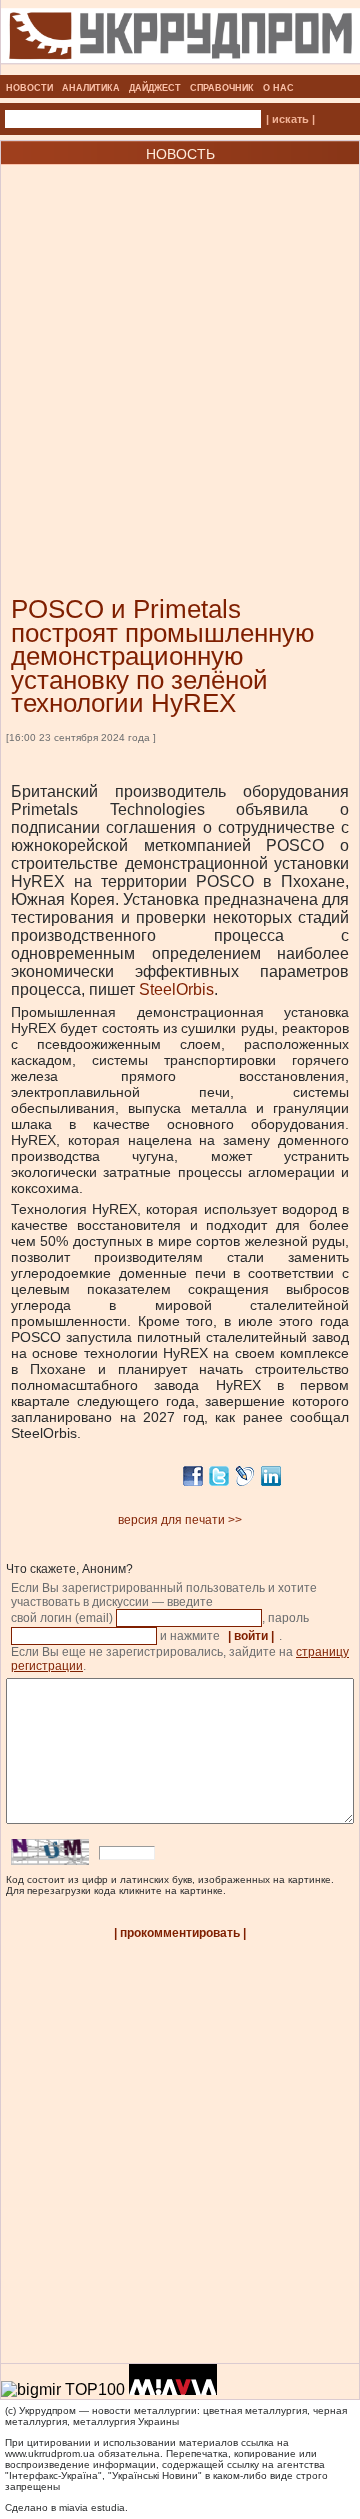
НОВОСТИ (29, 88)
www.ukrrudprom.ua (50, 2453)
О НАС (278, 88)
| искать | (290, 119)
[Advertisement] (180, 350)
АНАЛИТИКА (91, 88)
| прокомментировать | (180, 1933)
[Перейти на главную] (180, 69)
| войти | (251, 1636)
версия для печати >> (180, 1520)
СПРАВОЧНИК (222, 88)
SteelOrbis (176, 989)
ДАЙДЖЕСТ (155, 88)
